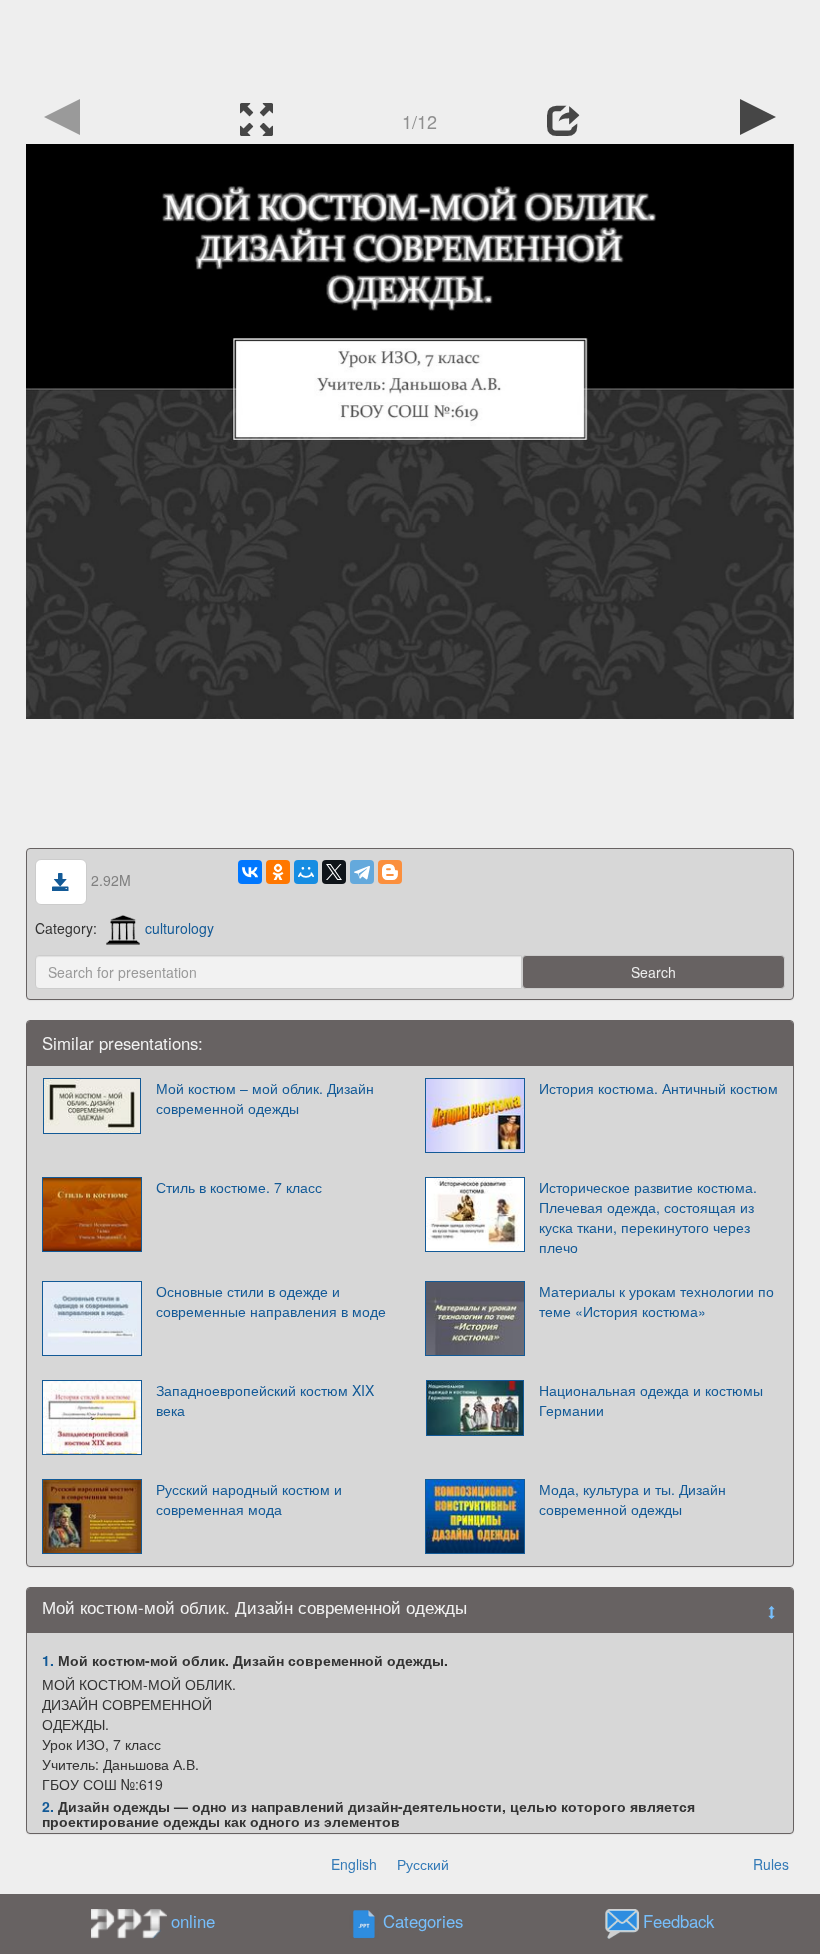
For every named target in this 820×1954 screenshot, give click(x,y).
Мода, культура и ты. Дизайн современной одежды (632, 1499)
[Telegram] (362, 872)
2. (48, 1806)
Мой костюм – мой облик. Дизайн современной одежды (265, 1098)
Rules (771, 1864)
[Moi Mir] (306, 872)
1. (48, 1660)
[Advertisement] (410, 45)
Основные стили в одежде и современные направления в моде (271, 1301)
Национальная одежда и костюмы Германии (651, 1400)
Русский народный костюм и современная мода (249, 1499)
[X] (334, 872)
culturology (179, 928)
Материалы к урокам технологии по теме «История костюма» (656, 1301)
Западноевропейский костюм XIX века (265, 1400)
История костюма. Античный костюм (658, 1088)
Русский (423, 1864)
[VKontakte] (250, 872)
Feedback (678, 1922)
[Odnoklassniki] (278, 872)
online (193, 1921)
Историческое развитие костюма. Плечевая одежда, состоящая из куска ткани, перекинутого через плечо (648, 1217)
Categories (423, 1922)
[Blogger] (390, 872)
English (354, 1864)
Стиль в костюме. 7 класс (239, 1187)
